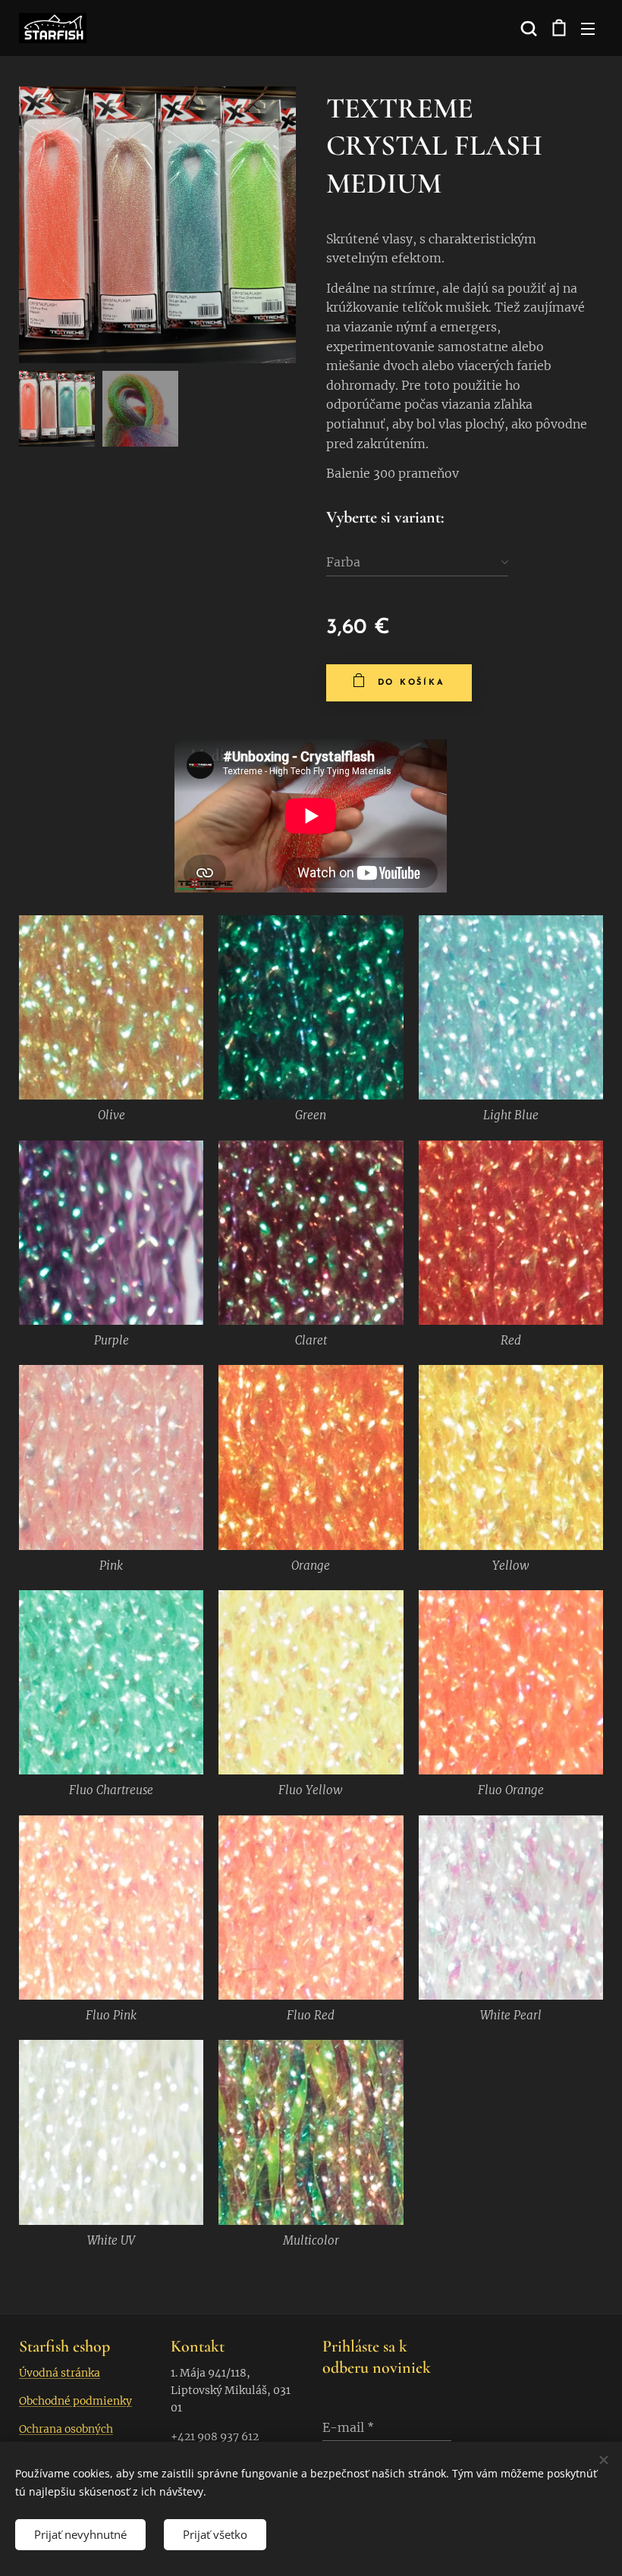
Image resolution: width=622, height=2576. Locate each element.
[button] (527, 28)
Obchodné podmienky (75, 2401)
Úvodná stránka (60, 2373)
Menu (588, 28)
